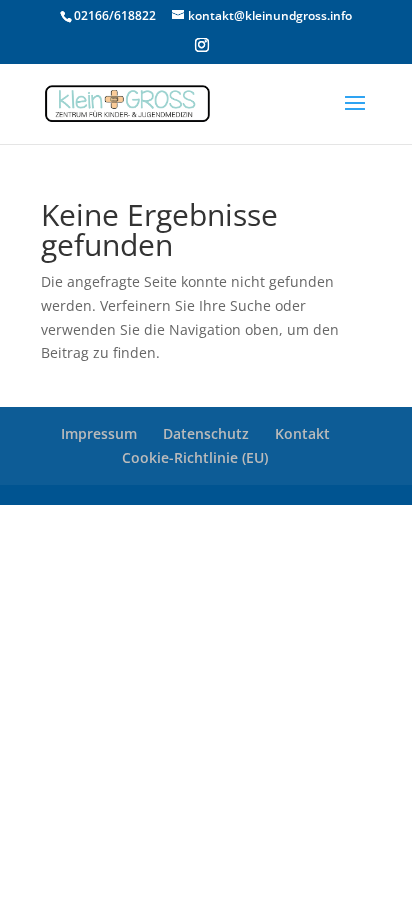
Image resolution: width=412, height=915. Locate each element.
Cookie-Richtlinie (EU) (195, 457)
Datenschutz (206, 433)
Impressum (99, 433)
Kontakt (302, 433)
